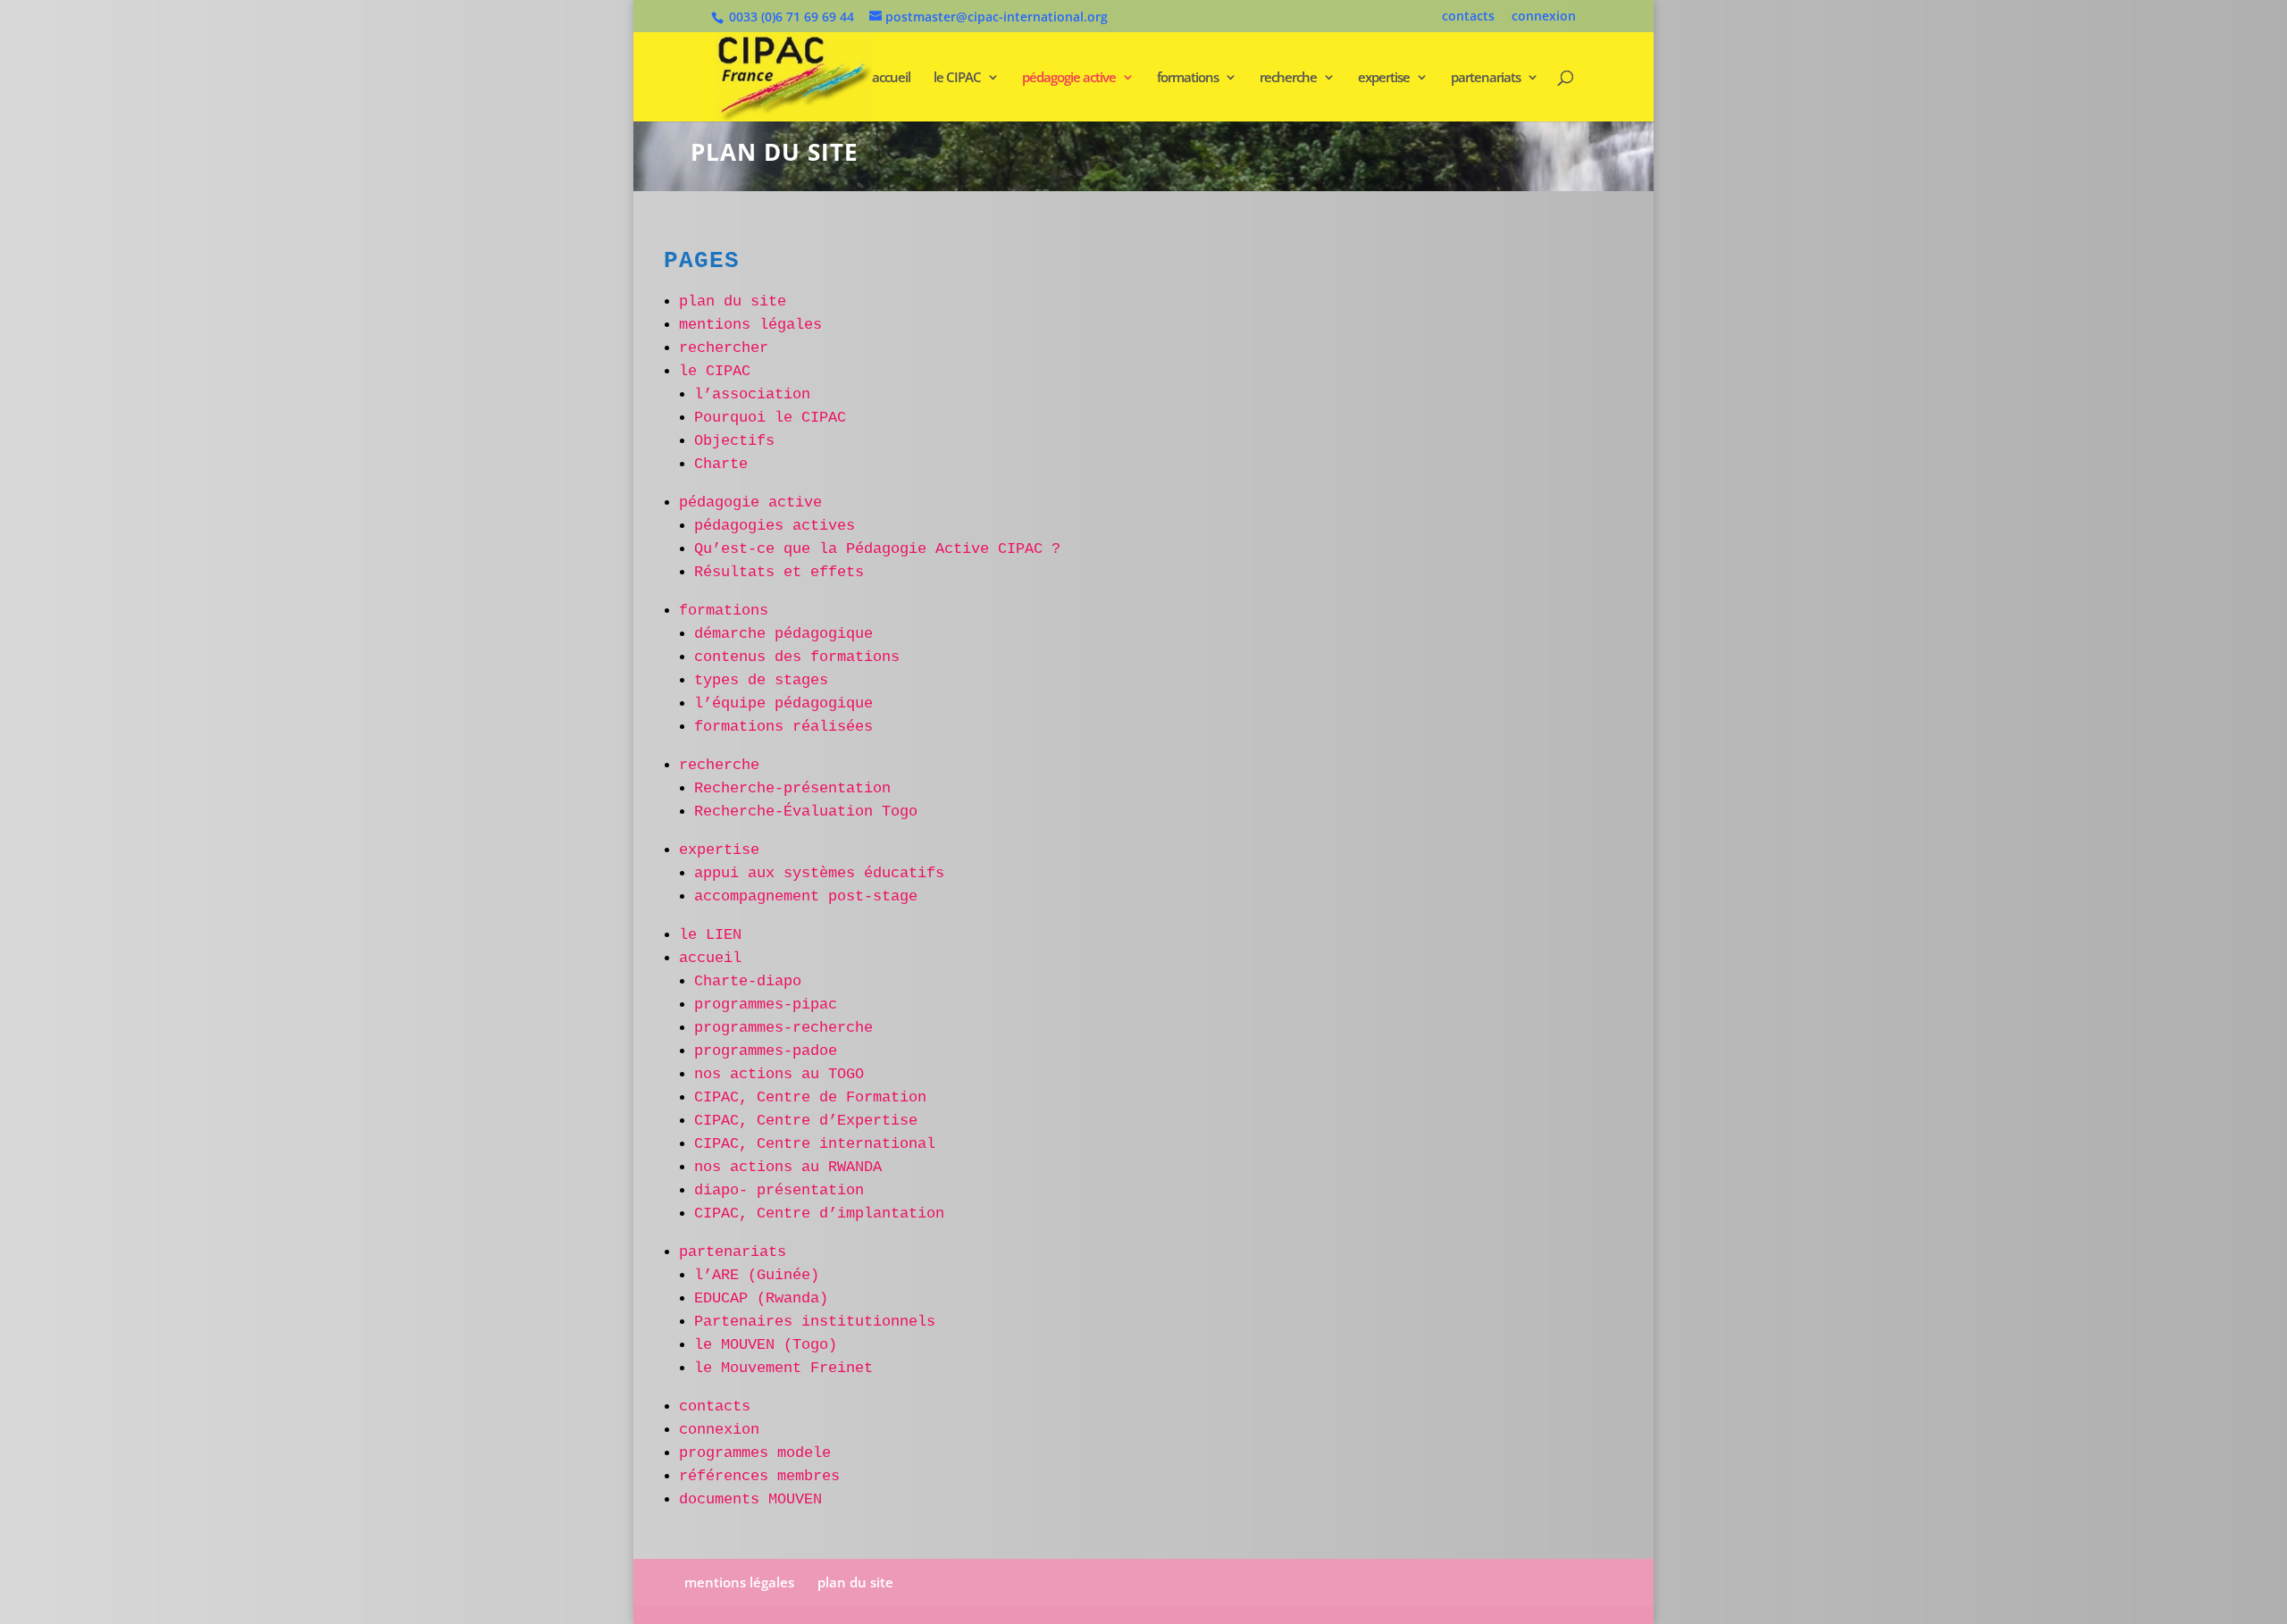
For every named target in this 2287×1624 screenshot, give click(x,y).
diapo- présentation (779, 1190)
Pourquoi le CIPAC (770, 418)
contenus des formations (797, 657)
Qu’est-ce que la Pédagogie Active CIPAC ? (877, 549)
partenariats (1486, 78)
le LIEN (710, 935)
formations (1188, 78)
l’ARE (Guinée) (757, 1275)
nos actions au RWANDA (788, 1167)
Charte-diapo (748, 981)
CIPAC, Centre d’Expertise (806, 1121)
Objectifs (734, 441)
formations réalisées (783, 727)
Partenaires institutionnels (815, 1322)
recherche (1288, 78)
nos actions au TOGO (779, 1074)
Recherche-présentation (792, 788)
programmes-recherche (783, 1028)
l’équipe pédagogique (783, 703)
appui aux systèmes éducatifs (819, 873)
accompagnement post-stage (806, 896)
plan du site (733, 301)
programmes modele (755, 1453)
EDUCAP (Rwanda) (761, 1298)
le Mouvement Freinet (783, 1368)
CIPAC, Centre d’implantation (819, 1214)
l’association (752, 394)
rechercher (724, 348)
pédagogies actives (775, 526)
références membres (759, 1476)
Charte (721, 464)
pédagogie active (1069, 78)
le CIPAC (957, 78)
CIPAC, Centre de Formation (810, 1097)
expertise (1384, 78)
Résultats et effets (779, 572)
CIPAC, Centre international (815, 1144)
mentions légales (750, 325)
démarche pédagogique (783, 634)
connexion (1544, 17)
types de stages (761, 680)
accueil (891, 78)
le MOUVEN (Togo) (766, 1345)
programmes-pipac (766, 1005)
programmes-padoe (766, 1051)
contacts (1468, 17)
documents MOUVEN (750, 1499)
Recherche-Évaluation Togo (806, 812)
